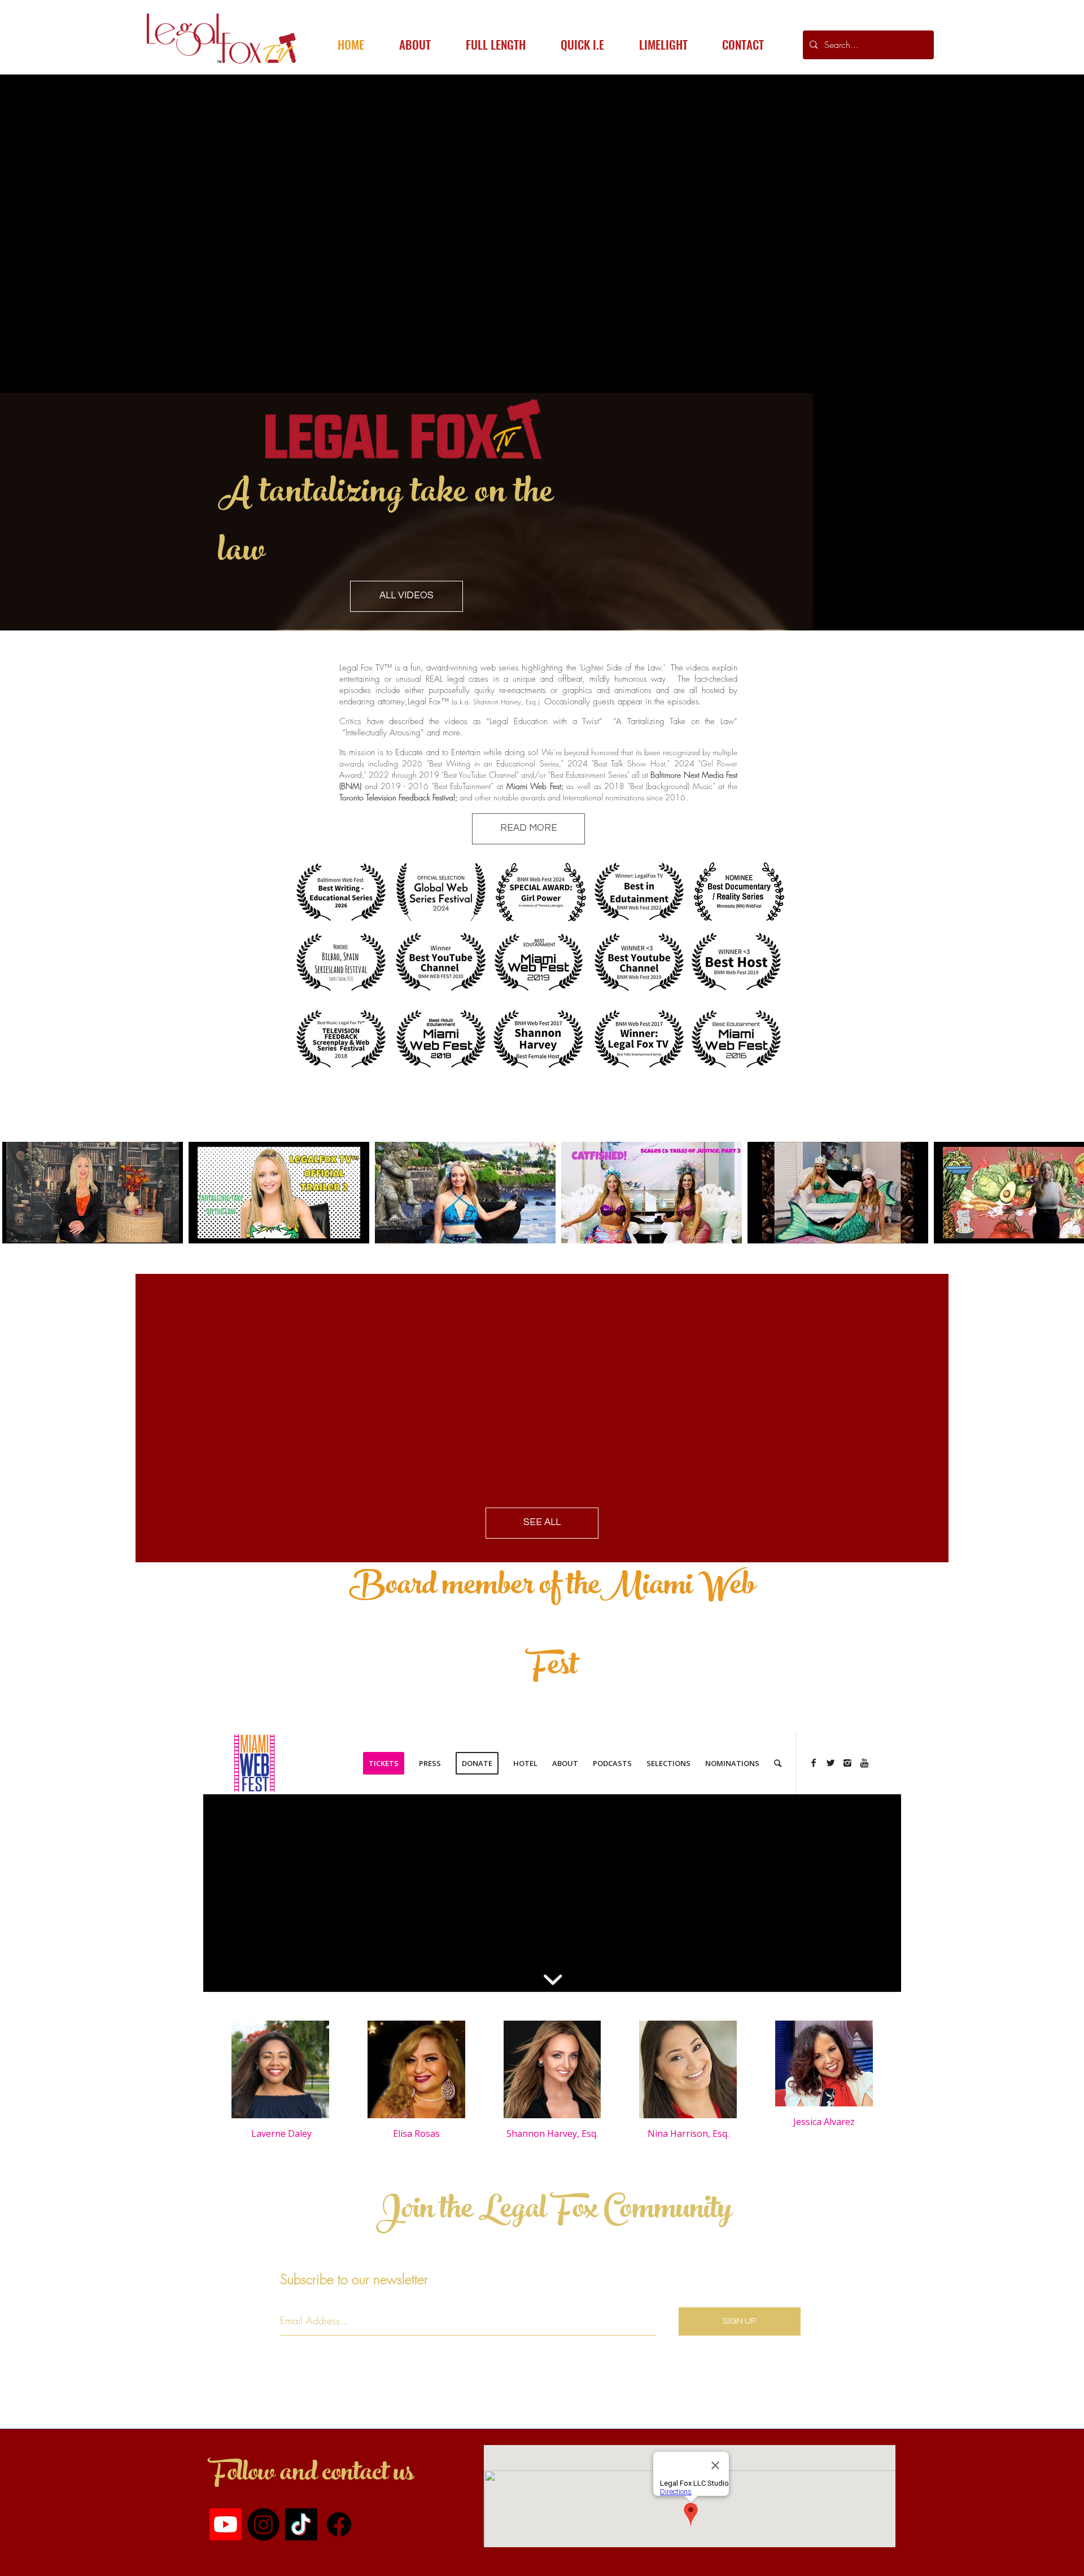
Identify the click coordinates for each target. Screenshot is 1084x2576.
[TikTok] (301, 2524)
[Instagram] (263, 2524)
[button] (18, 1125)
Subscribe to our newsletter (354, 2279)
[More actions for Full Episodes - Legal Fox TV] (18, 1125)
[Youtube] (226, 2524)
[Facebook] (339, 2524)
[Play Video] (93, 1193)
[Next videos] (1068, 1190)
